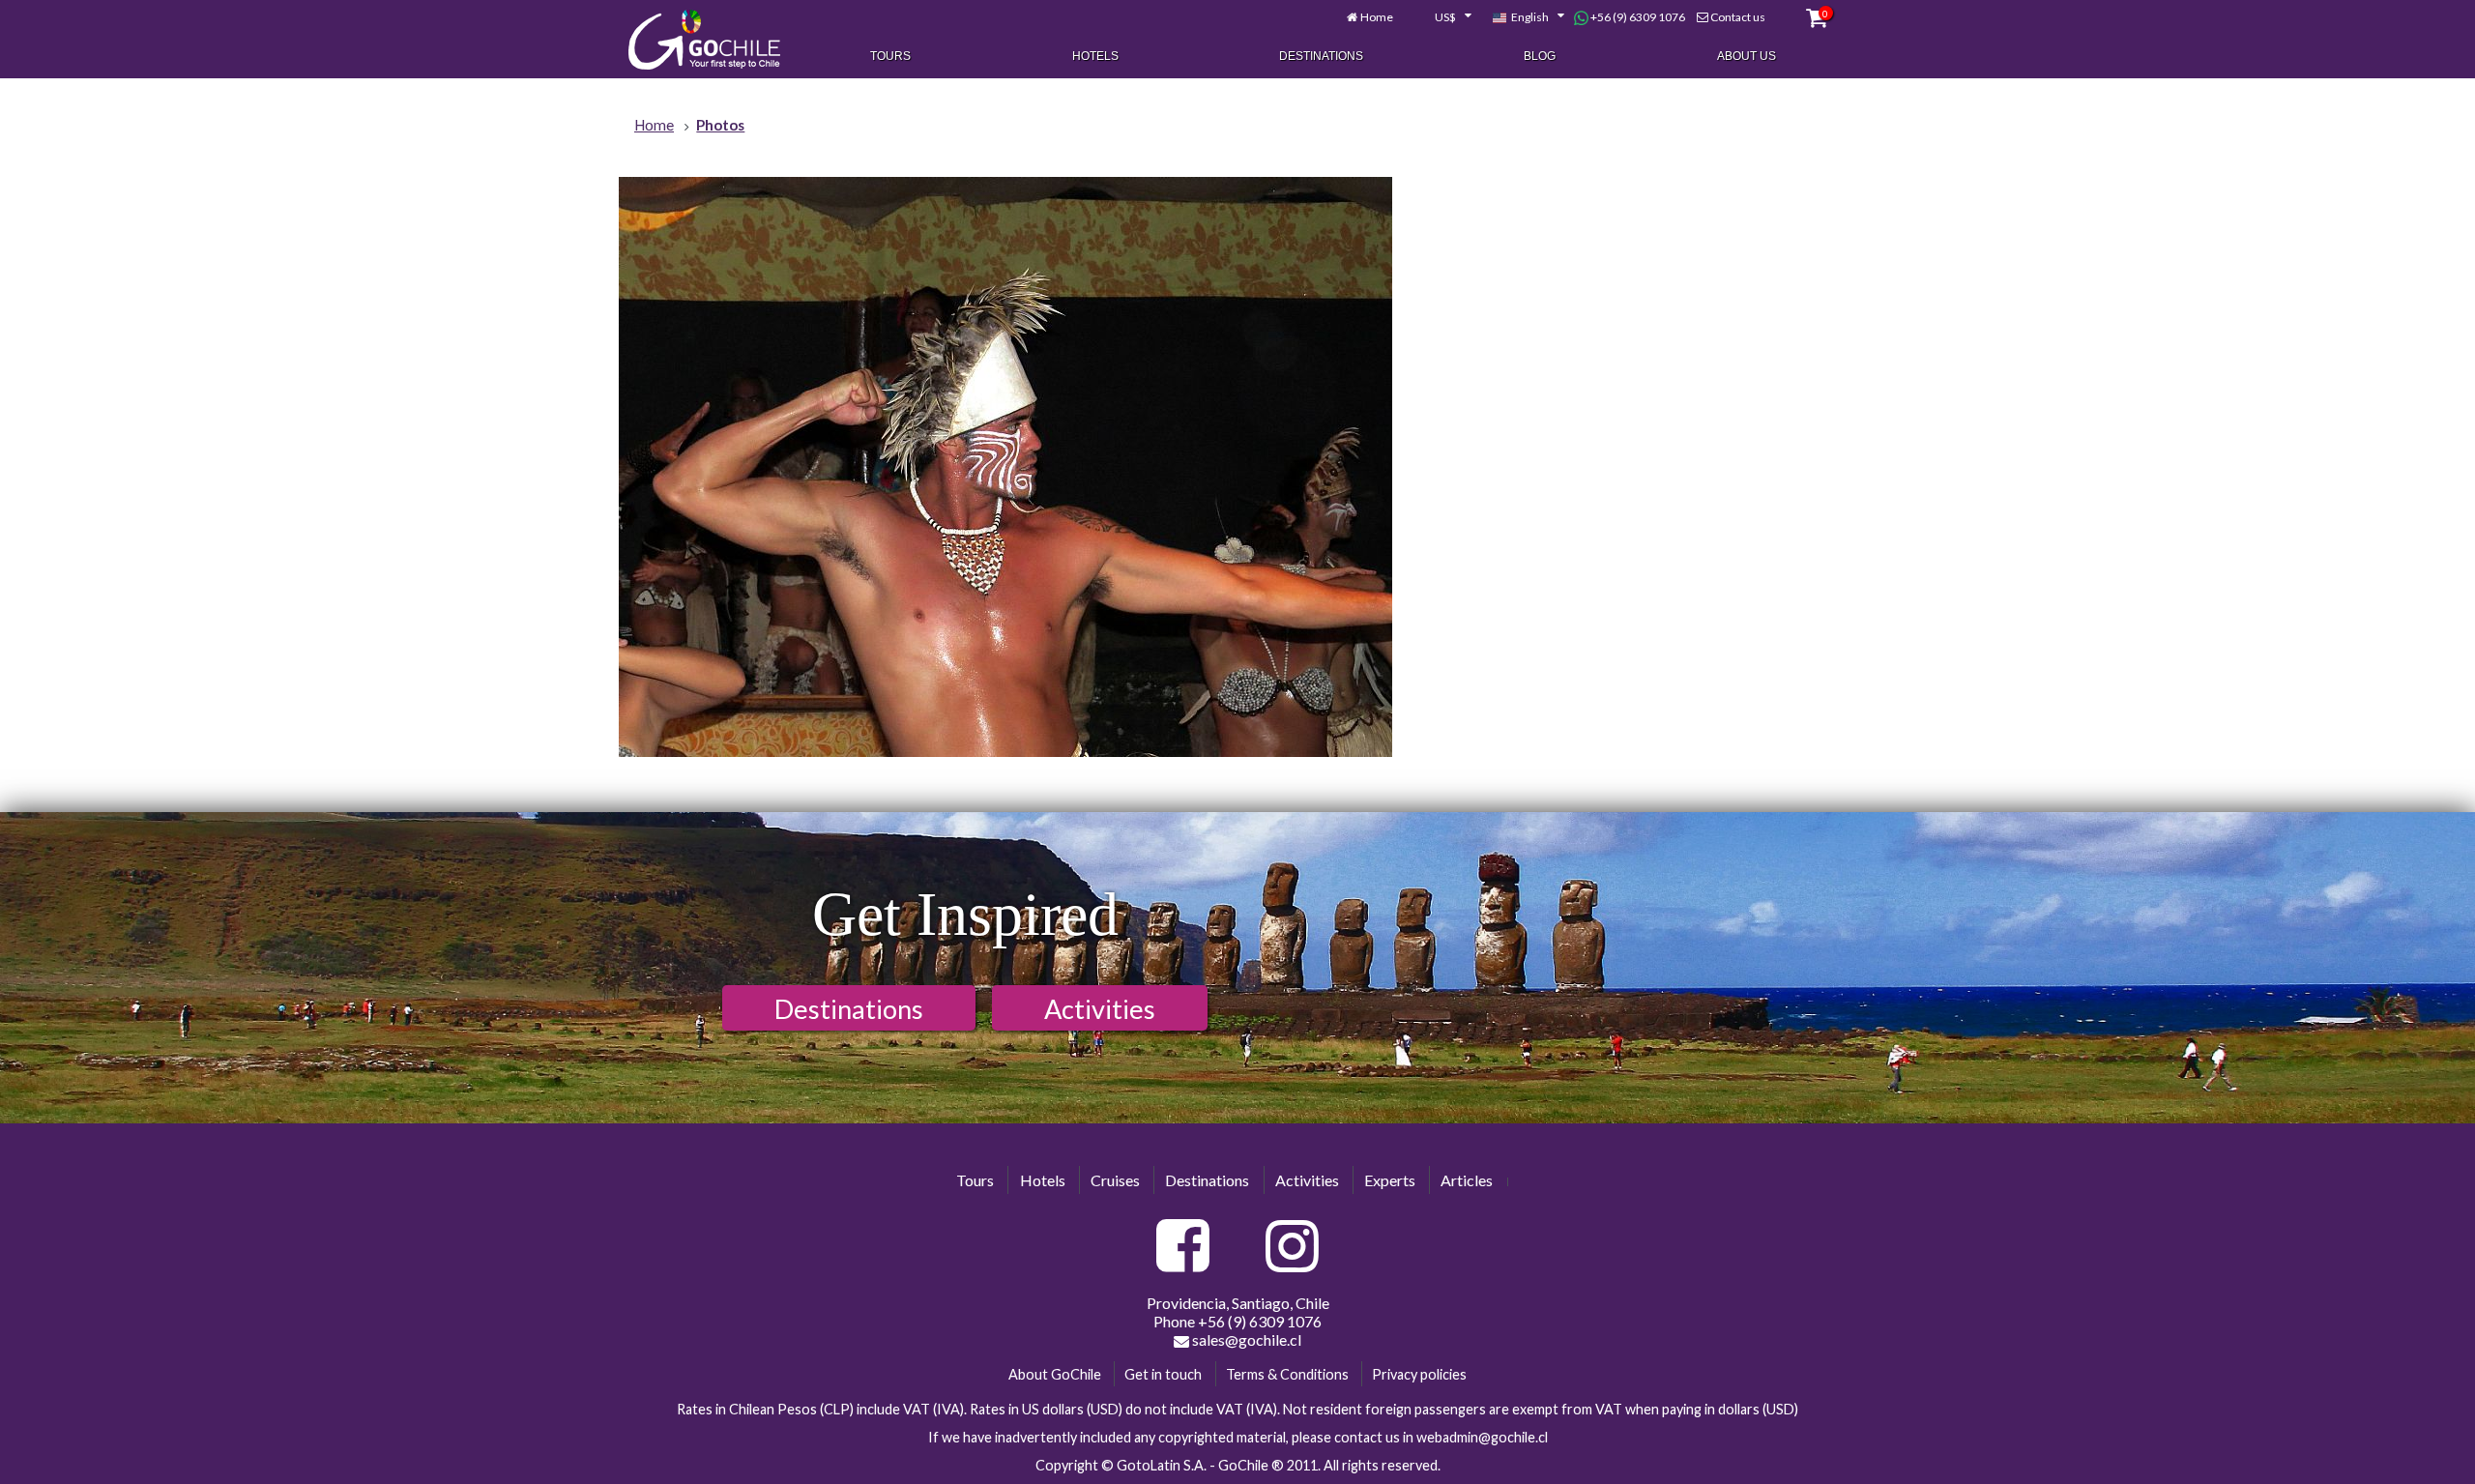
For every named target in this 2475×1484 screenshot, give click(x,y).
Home (1377, 17)
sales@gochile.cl (1245, 1339)
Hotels (1095, 56)
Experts (1390, 1180)
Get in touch (1163, 1374)
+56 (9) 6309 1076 (1637, 17)
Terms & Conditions (1287, 1374)
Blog (1540, 56)
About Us (1747, 56)
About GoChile (1055, 1374)
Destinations (1321, 56)
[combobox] (1442, 17)
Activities (1100, 1009)
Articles (1467, 1180)
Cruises (1115, 1180)
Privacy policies (1419, 1374)
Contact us (1738, 17)
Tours (890, 56)
